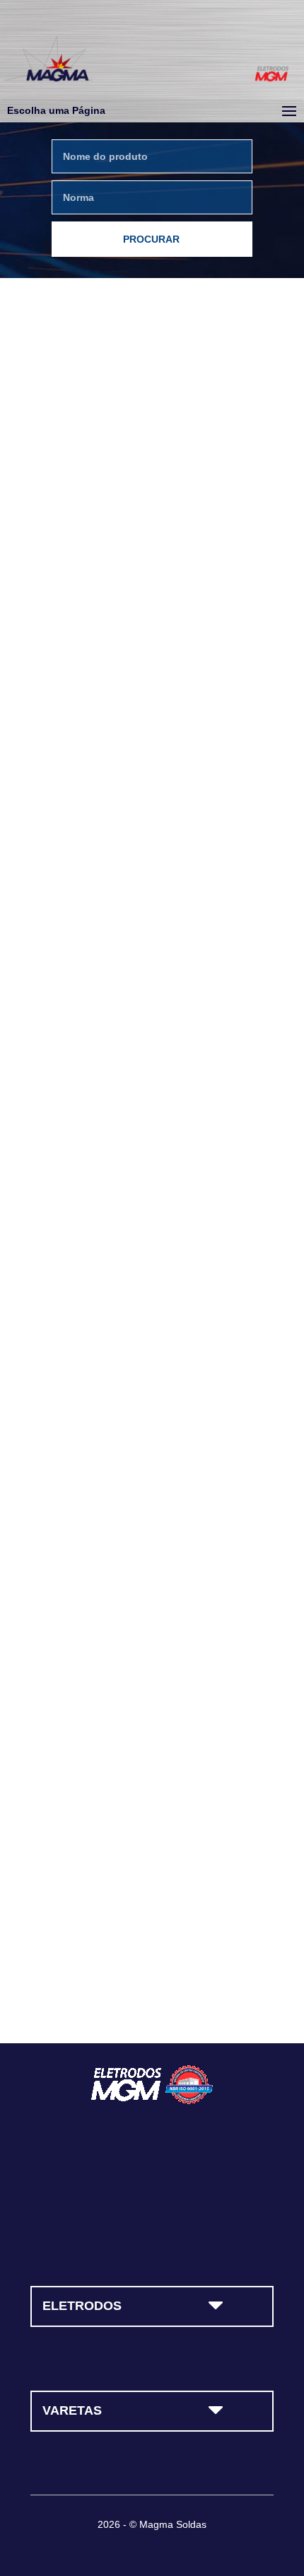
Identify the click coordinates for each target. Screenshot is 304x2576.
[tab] (80, 426)
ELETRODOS (82, 2306)
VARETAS (72, 2410)
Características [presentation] (78, 426)
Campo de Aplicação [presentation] (86, 505)
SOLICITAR (153, 1969)
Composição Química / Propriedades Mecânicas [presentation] (145, 545)
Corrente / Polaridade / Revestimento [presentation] (125, 466)
